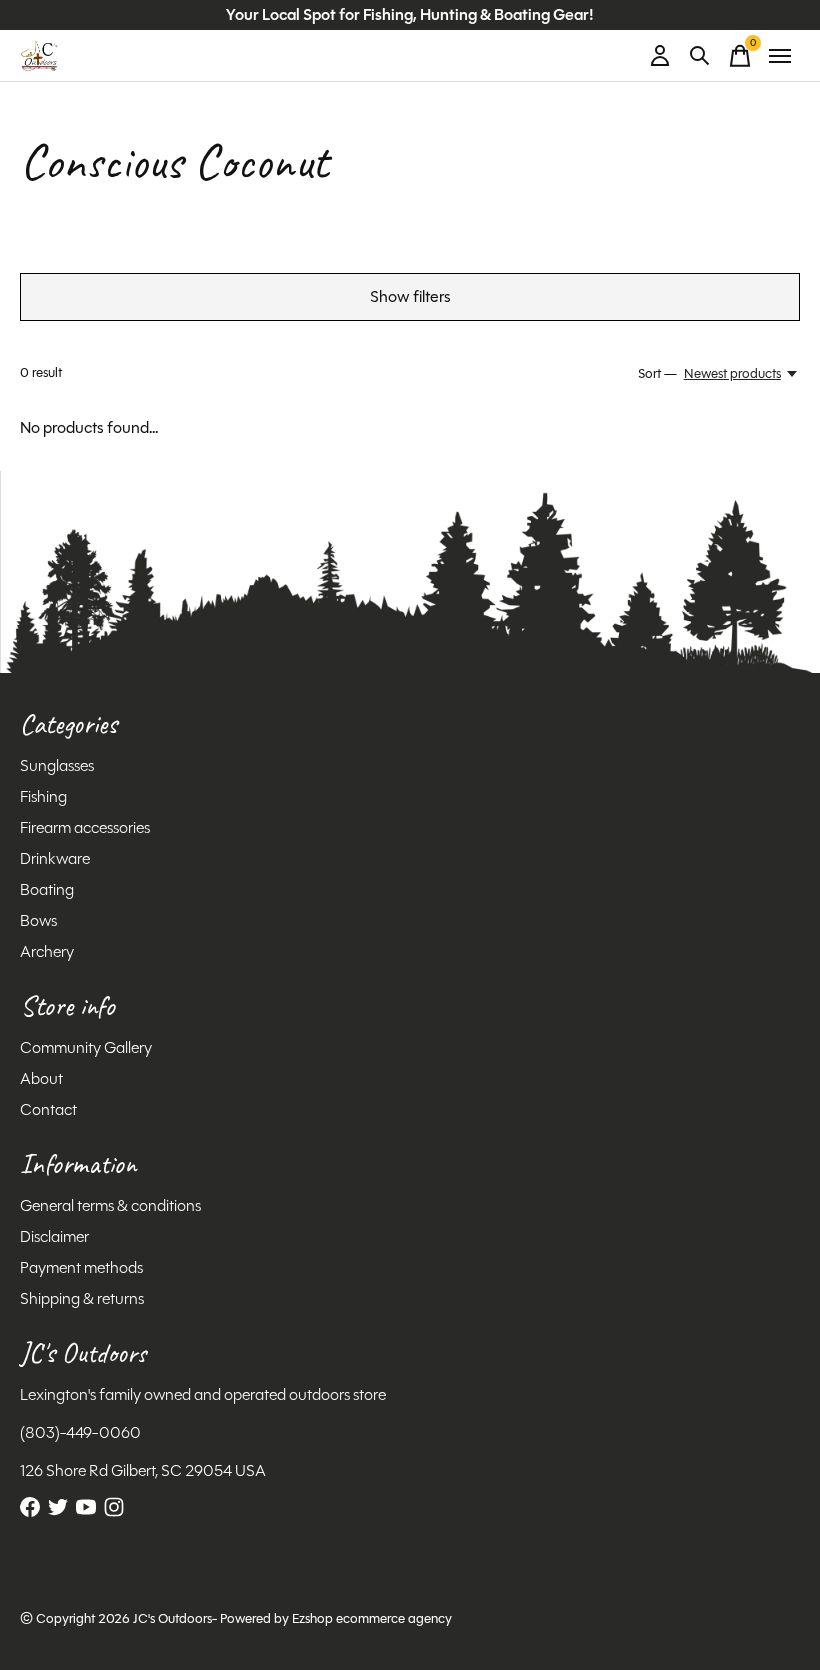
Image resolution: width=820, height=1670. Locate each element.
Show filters (410, 296)
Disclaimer (54, 1236)
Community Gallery (86, 1047)
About (41, 1078)
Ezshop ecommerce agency (372, 1618)
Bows (38, 920)
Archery (47, 951)
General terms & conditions (110, 1205)
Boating (47, 889)
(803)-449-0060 (80, 1432)
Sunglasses (57, 765)
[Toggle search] (700, 56)
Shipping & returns (82, 1298)
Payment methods (81, 1267)
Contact (48, 1109)
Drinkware (55, 858)
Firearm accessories (85, 827)
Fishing (43, 796)
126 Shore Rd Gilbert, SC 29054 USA (143, 1470)
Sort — (657, 373)
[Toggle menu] (780, 56)
